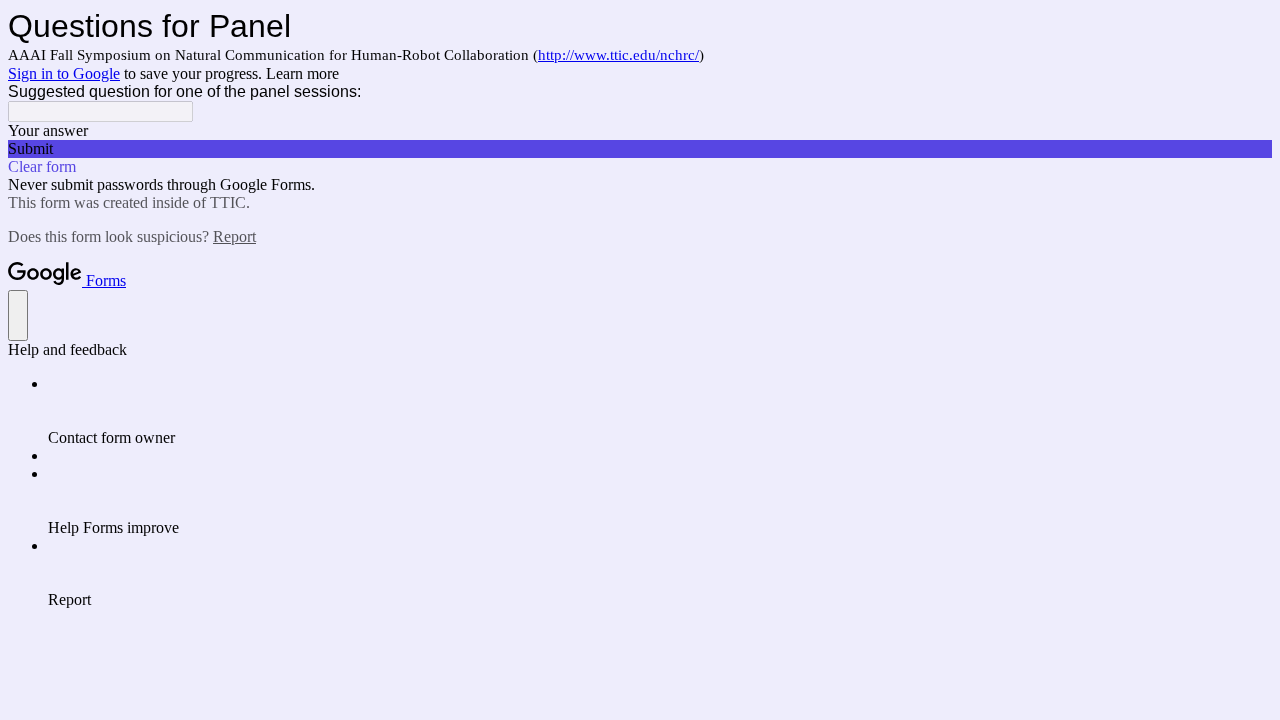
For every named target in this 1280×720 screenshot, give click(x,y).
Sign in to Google (64, 73)
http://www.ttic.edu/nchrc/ (618, 55)
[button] (640, 149)
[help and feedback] (18, 315)
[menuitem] (660, 411)
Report (234, 236)
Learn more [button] (302, 73)
